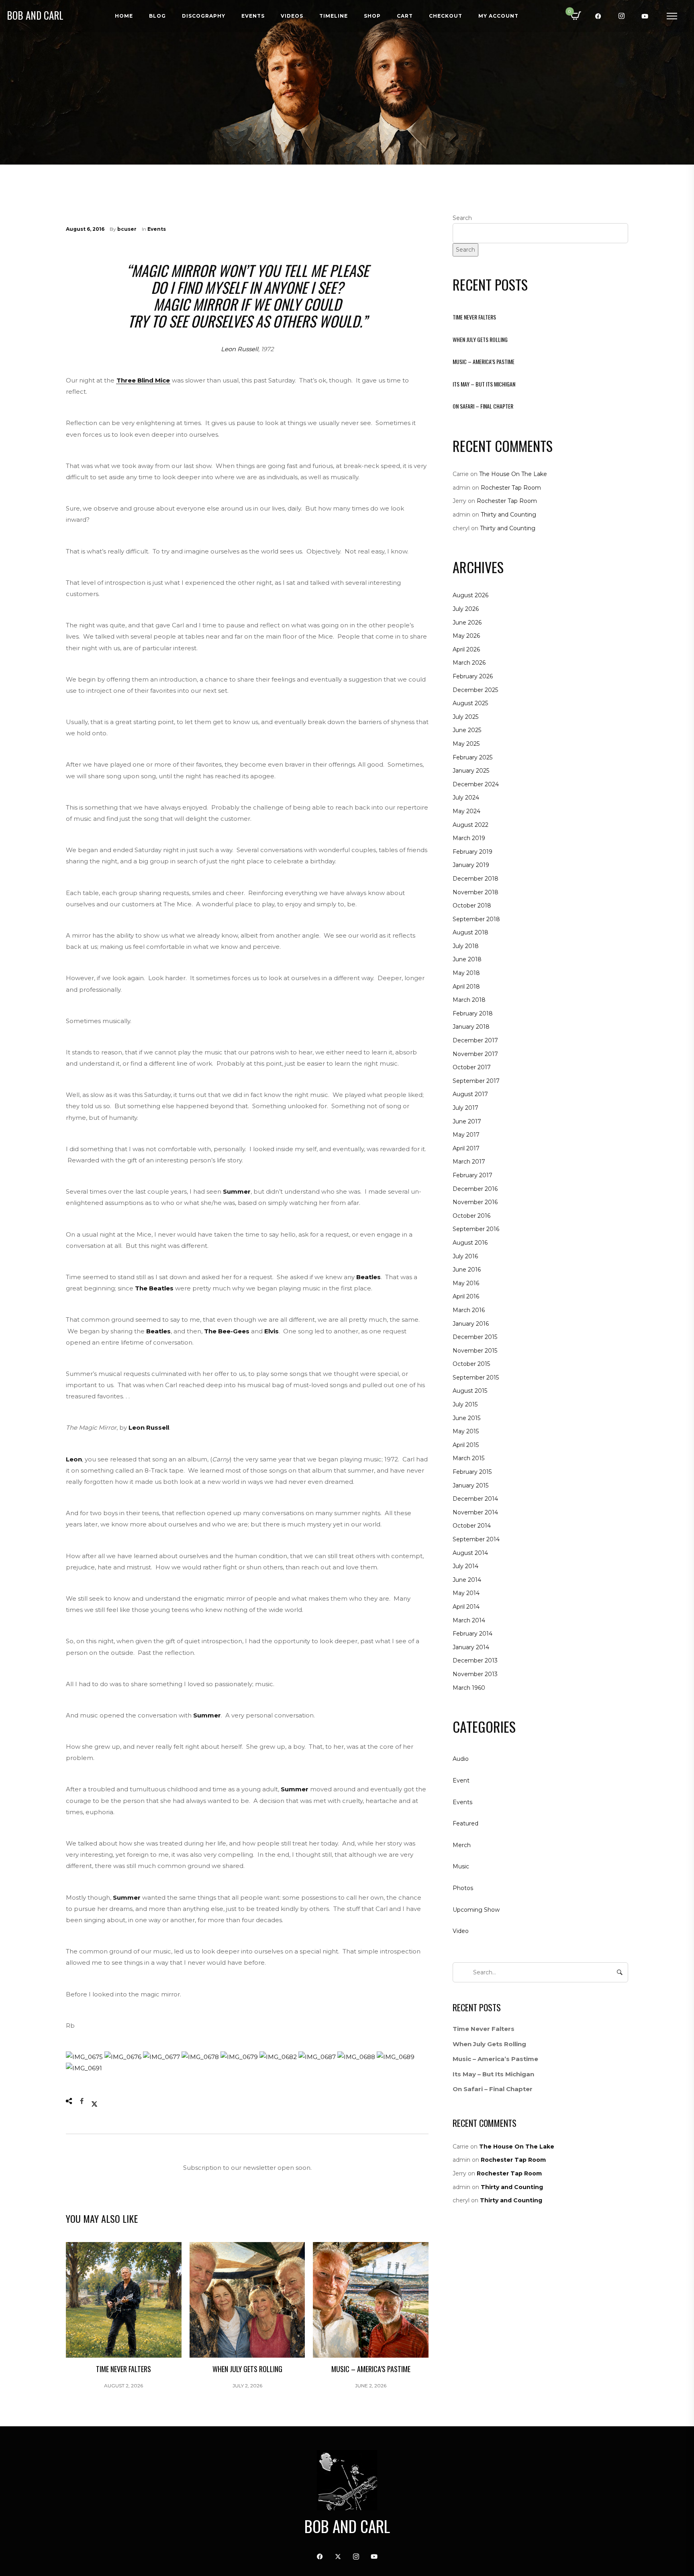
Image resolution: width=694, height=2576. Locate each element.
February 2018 (473, 1013)
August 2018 (470, 932)
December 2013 (475, 1660)
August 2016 (470, 1243)
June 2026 (467, 623)
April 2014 (466, 1607)
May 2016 (466, 1283)
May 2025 (466, 744)
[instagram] (622, 16)
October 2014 (472, 1526)
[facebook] (598, 16)
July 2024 (466, 798)
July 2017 (465, 1108)
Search (462, 218)
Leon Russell (240, 349)
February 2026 (473, 676)
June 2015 (466, 1418)
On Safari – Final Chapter (483, 406)
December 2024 (476, 784)
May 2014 (466, 1593)
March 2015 (468, 1458)
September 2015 (476, 1378)
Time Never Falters (474, 317)
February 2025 (473, 757)
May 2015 (466, 1431)
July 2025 (465, 717)
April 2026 (466, 649)
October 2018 (472, 905)
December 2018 (476, 879)
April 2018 (466, 987)
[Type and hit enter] (619, 1972)
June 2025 (467, 730)
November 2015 (475, 1351)
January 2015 (470, 1485)
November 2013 (475, 1674)
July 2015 (465, 1404)
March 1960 (469, 1688)
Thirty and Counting (508, 515)
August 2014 (470, 1553)
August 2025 (470, 703)
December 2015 (475, 1337)
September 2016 (476, 1229)
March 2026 (469, 663)
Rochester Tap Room (511, 488)
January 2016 (471, 1324)
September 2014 (476, 1539)
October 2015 (471, 1364)
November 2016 (475, 1202)
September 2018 (476, 919)
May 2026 (466, 636)
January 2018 (471, 1027)
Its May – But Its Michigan (484, 384)
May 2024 (466, 811)
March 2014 (469, 1620)
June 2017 (467, 1121)
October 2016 (472, 1216)
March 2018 (469, 1000)
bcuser (127, 229)
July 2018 (466, 946)
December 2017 (475, 1040)
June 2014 (467, 1580)
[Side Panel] (672, 16)
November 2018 (476, 892)
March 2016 (469, 1310)
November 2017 (475, 1054)
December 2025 (475, 690)
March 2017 (469, 1162)
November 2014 (475, 1512)
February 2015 (472, 1472)
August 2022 (470, 825)
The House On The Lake (513, 474)
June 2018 (467, 959)
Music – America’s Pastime (484, 361)
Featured (465, 1823)
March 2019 (469, 838)
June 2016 (467, 1270)
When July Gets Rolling (480, 339)
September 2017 (476, 1081)
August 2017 (470, 1094)
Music (461, 1866)
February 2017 (473, 1175)
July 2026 (466, 609)
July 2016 (465, 1256)
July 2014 (465, 1566)
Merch (462, 1845)
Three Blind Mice (143, 380)
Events (157, 229)
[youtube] (645, 16)
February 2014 (473, 1634)
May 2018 (466, 973)
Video (461, 1931)
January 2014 (471, 1647)
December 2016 (475, 1189)
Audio (461, 1759)
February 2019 (473, 852)
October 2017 (472, 1067)
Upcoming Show (476, 1910)
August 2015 (470, 1391)
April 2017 (466, 1148)
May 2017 (466, 1135)
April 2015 (466, 1445)
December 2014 (475, 1499)
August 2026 (470, 595)
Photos (463, 1888)
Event (461, 1780)
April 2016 (466, 1296)
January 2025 (471, 771)
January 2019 (471, 865)
